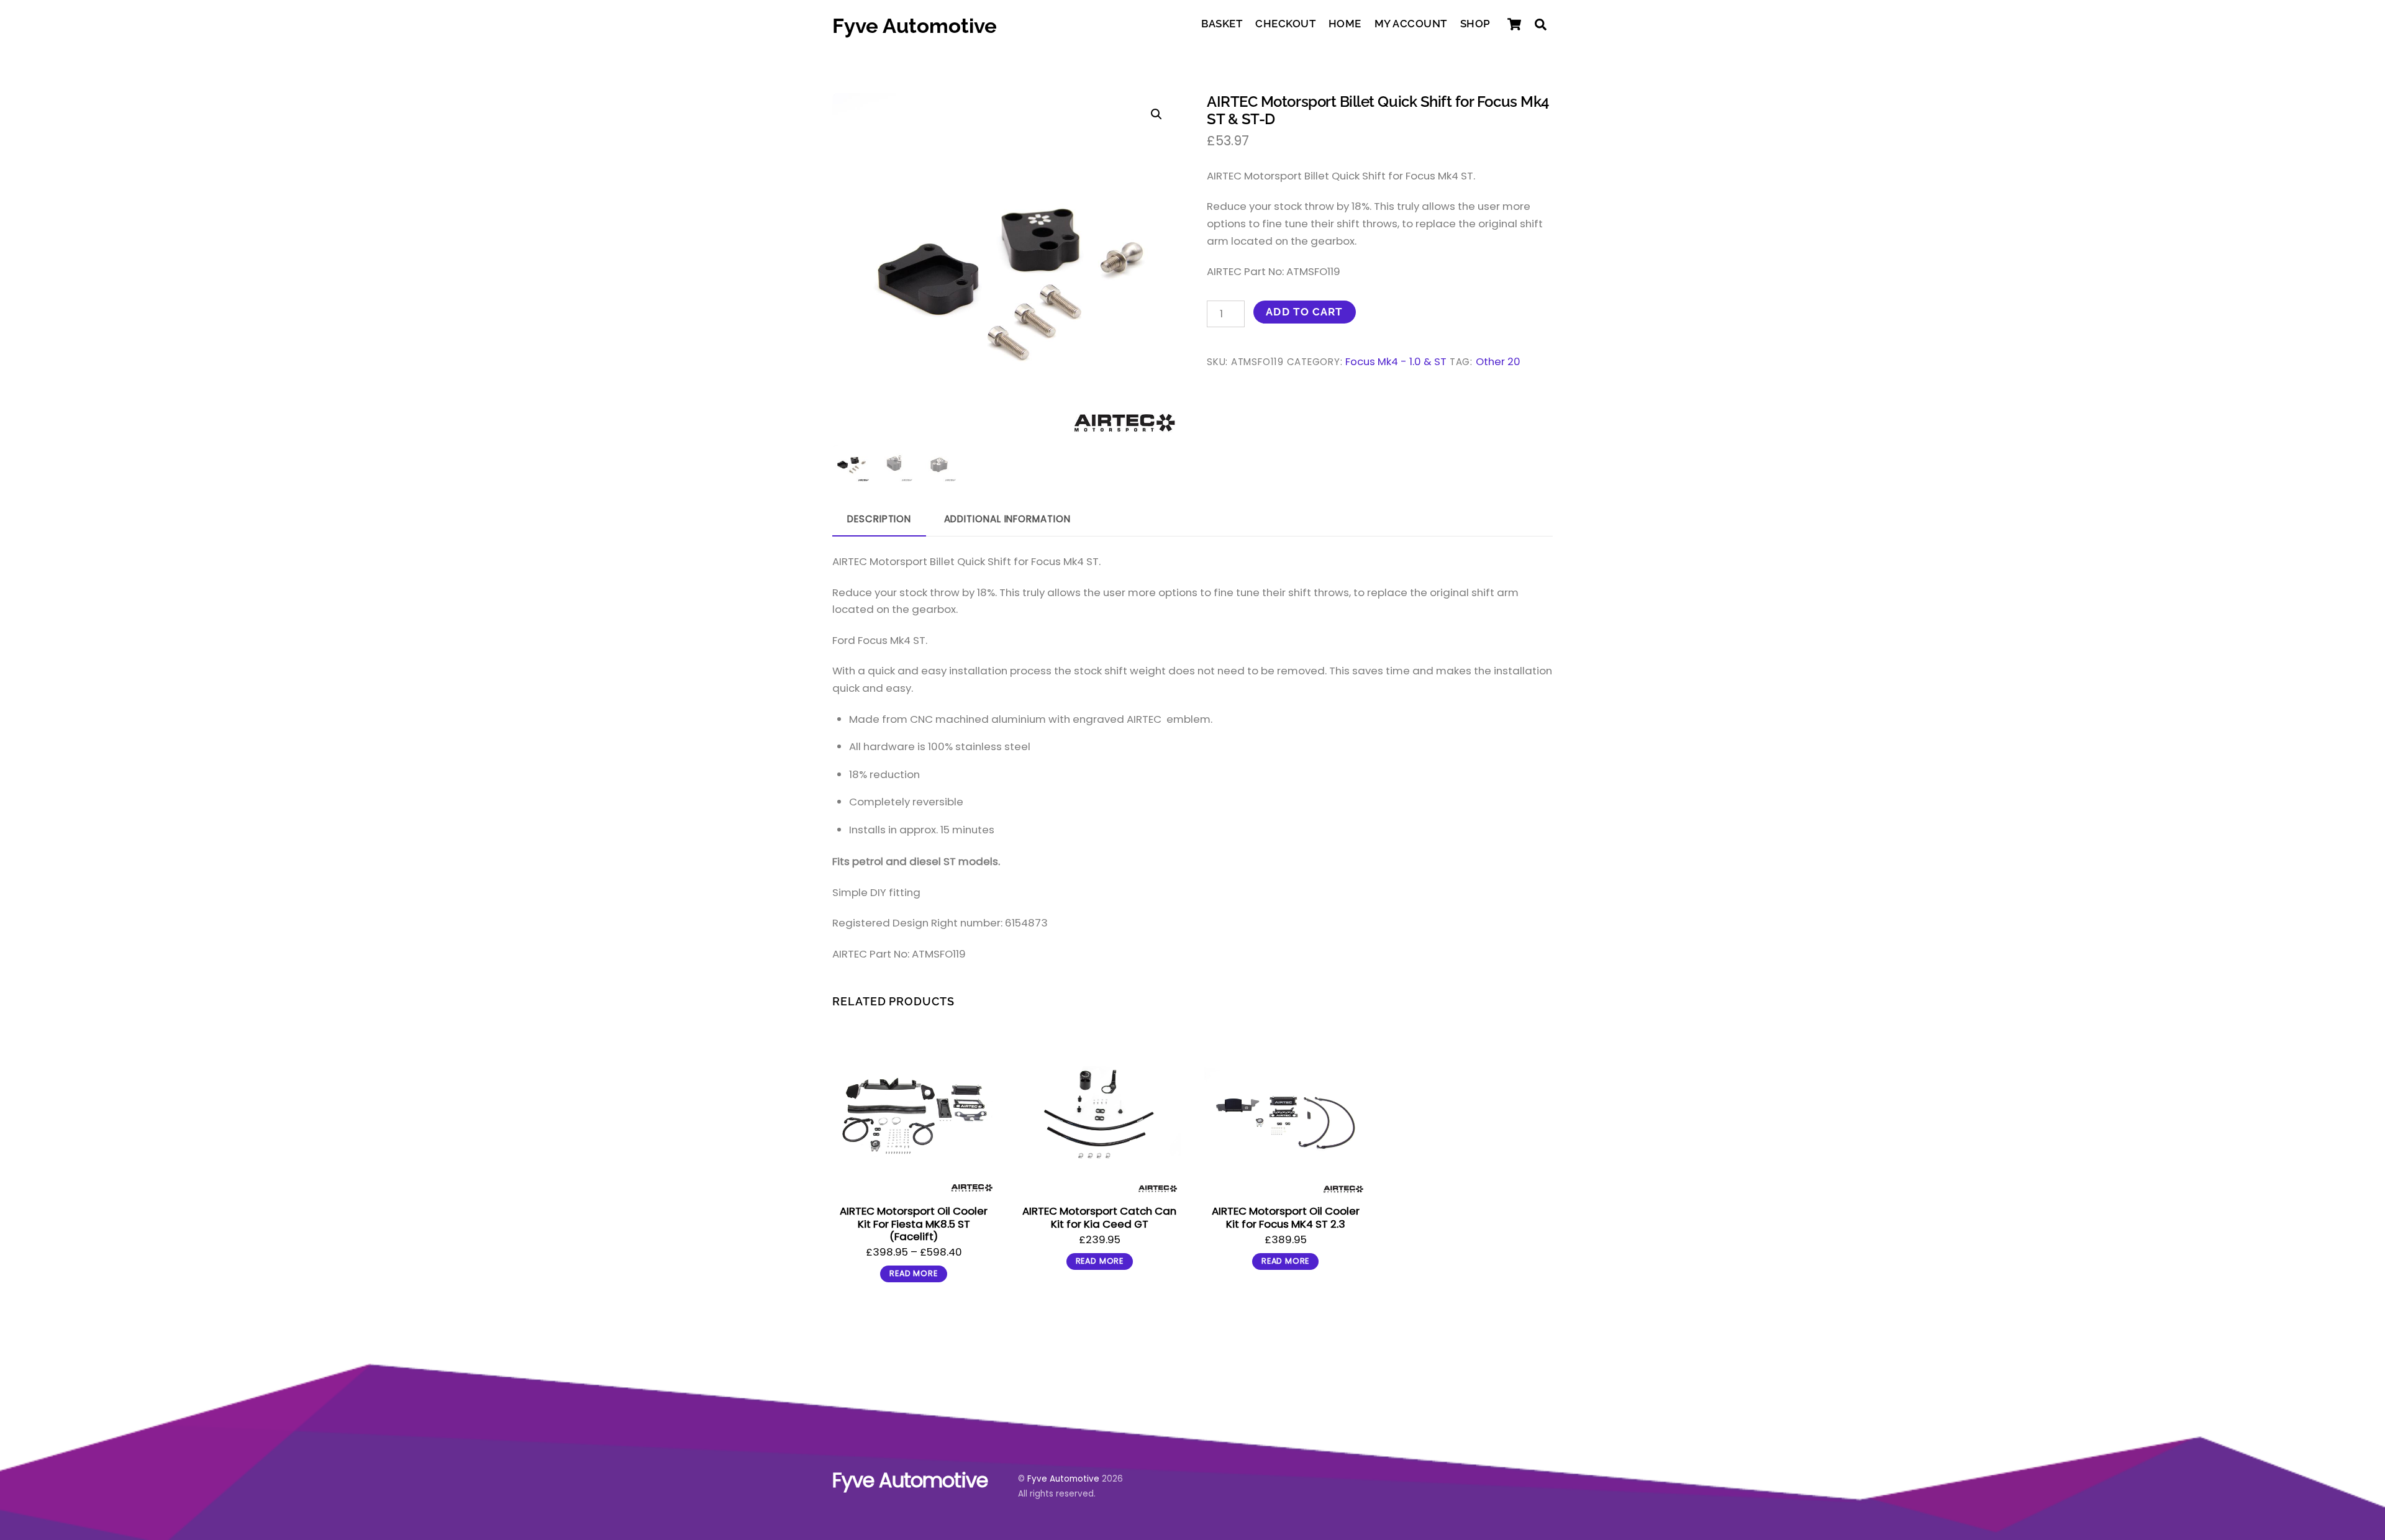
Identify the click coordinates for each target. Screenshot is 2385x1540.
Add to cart (1304, 312)
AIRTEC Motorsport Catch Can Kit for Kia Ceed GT (1099, 1217)
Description (879, 519)
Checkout (1285, 24)
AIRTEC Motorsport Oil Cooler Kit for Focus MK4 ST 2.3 (1286, 1217)
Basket (1222, 24)
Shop (1475, 24)
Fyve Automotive (1063, 1479)
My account (1411, 24)
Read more (913, 1273)
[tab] (879, 520)
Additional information (1007, 519)
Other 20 (1498, 362)
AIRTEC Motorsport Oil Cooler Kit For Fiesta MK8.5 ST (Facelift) (914, 1223)
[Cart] (1514, 24)
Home (1345, 24)
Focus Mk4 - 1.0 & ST (1396, 362)
